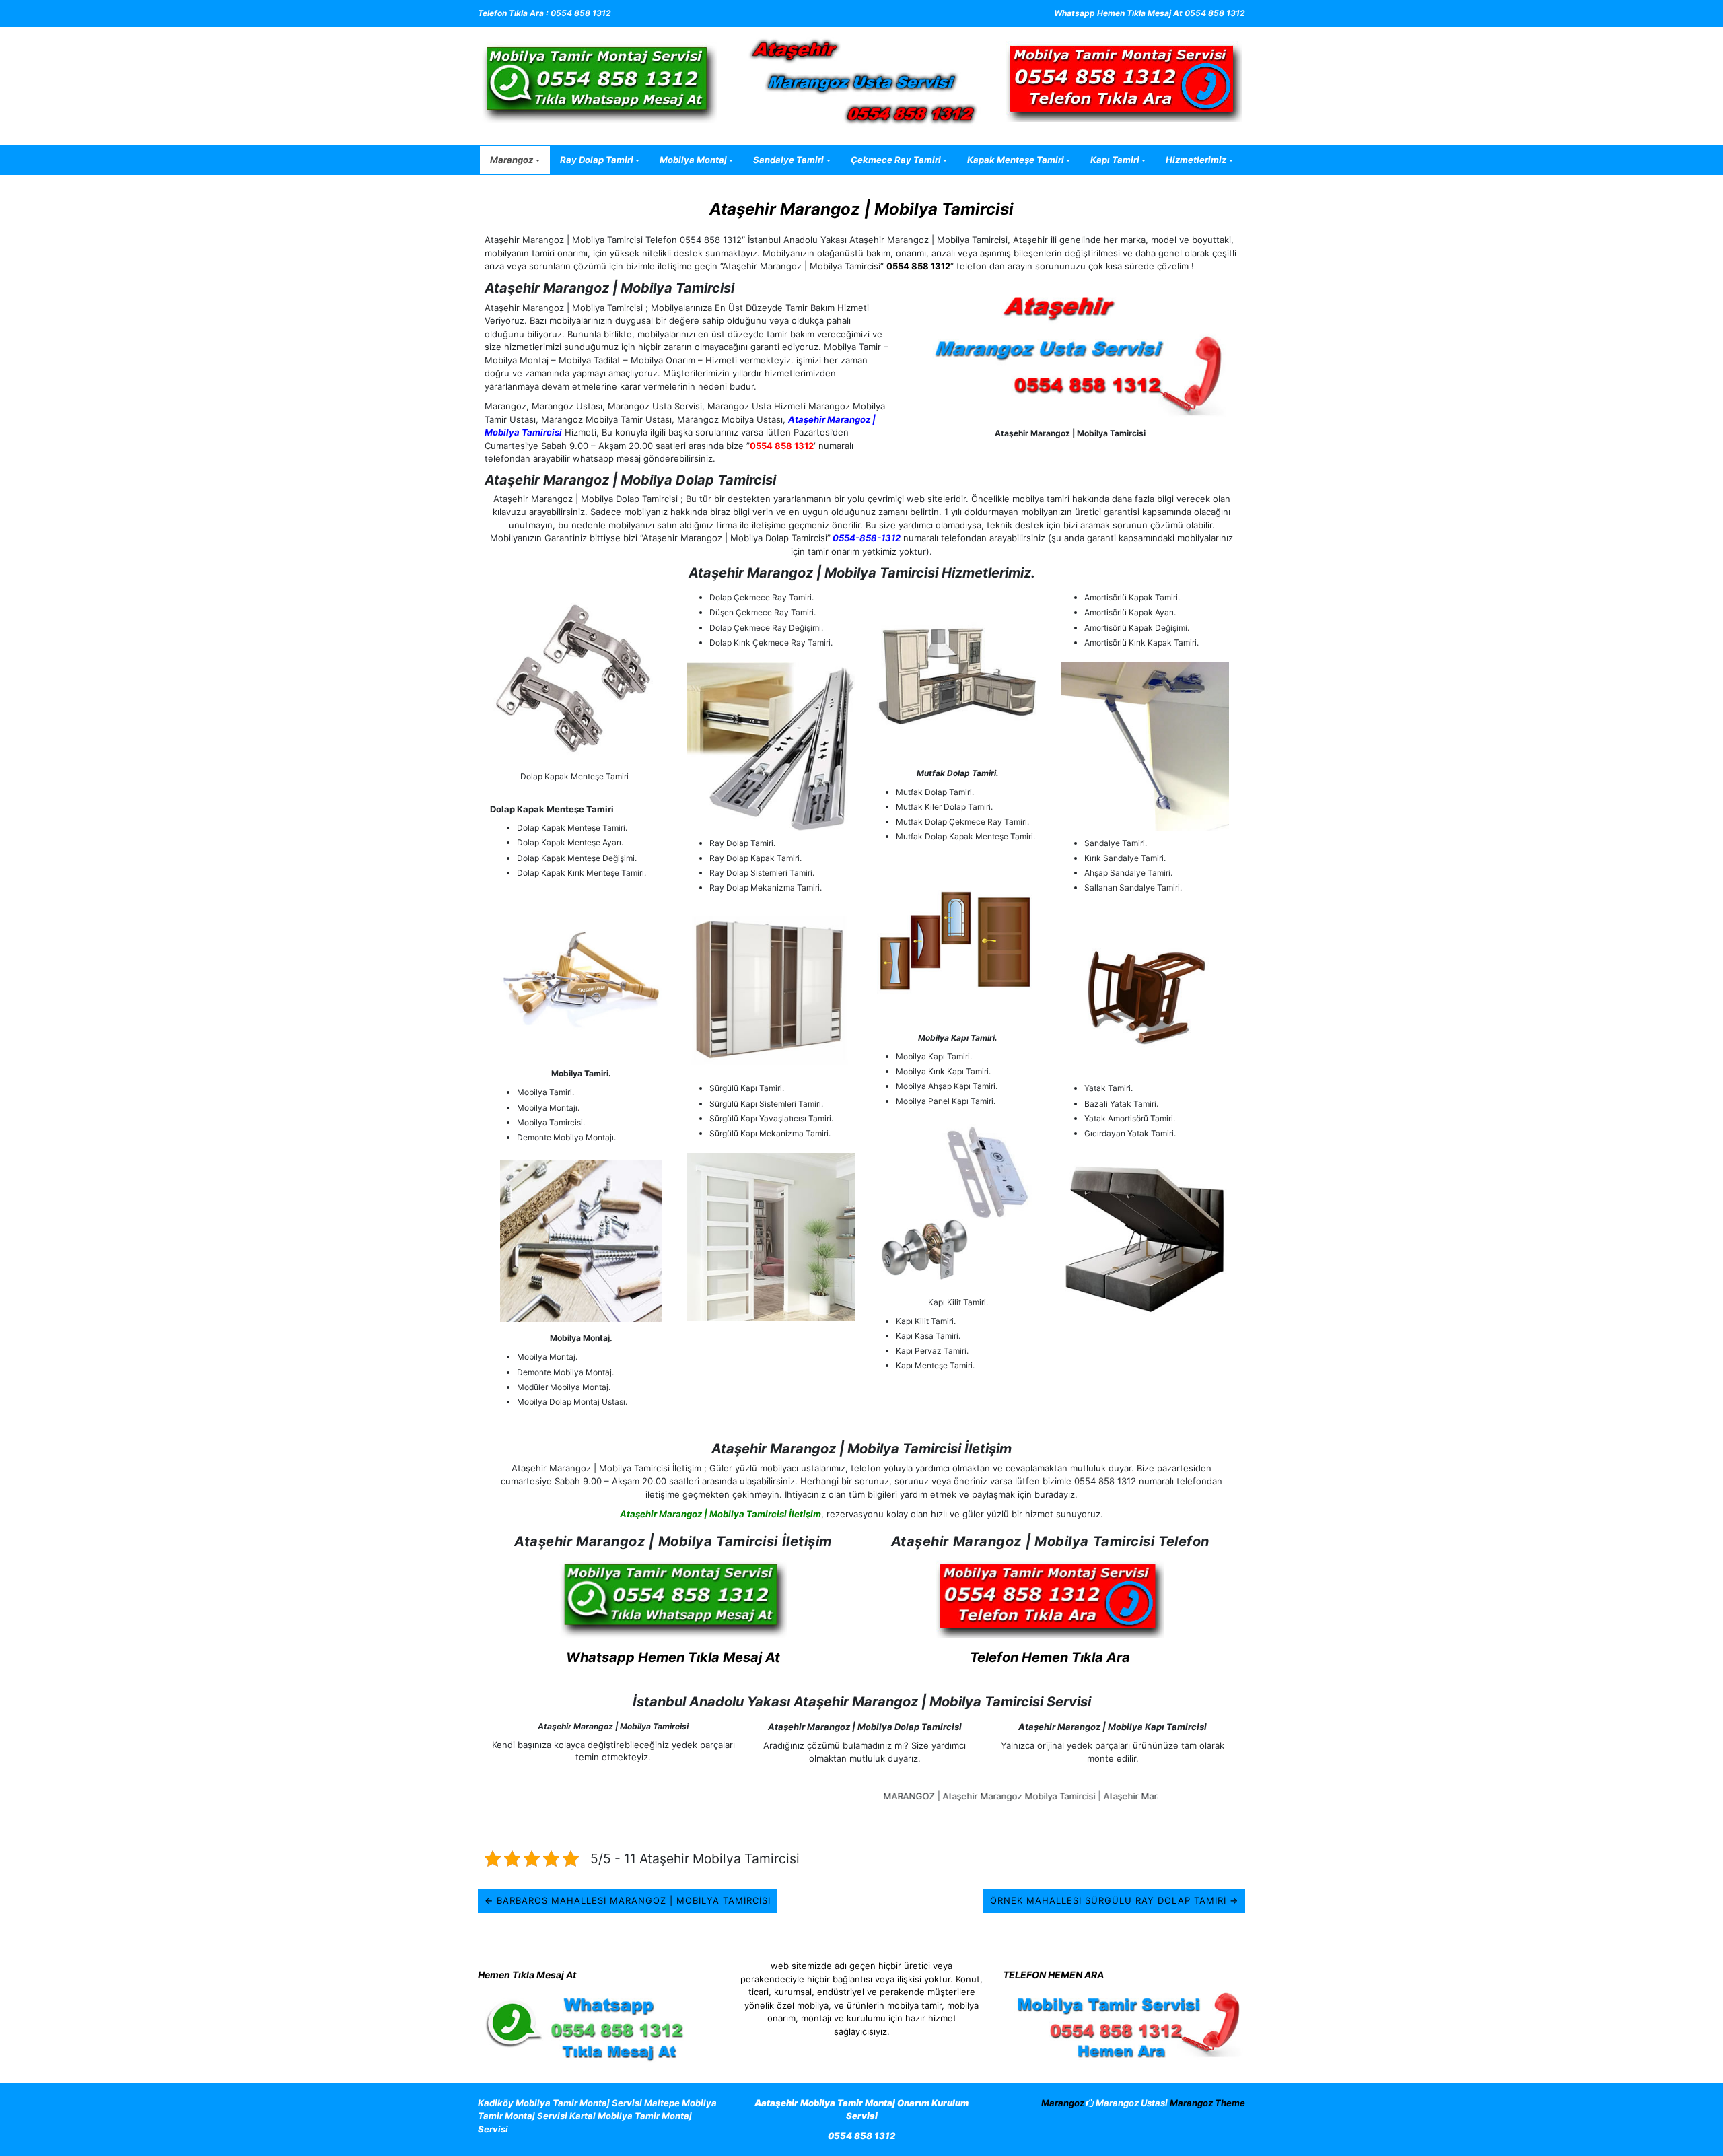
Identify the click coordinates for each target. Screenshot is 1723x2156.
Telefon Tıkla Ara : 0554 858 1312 (544, 13)
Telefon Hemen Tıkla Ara (1050, 1657)
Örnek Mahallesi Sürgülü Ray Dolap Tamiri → (1114, 1900)
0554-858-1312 (866, 538)
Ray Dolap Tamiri (597, 160)
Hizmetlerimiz (1196, 160)
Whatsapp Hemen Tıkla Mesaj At (673, 1657)
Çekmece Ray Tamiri (896, 160)
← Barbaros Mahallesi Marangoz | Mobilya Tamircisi (628, 1900)
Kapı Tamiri (1115, 160)
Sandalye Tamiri (788, 160)
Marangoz (512, 160)
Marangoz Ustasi (1131, 2103)
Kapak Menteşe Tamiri (1016, 160)
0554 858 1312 (918, 266)
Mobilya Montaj (693, 160)
